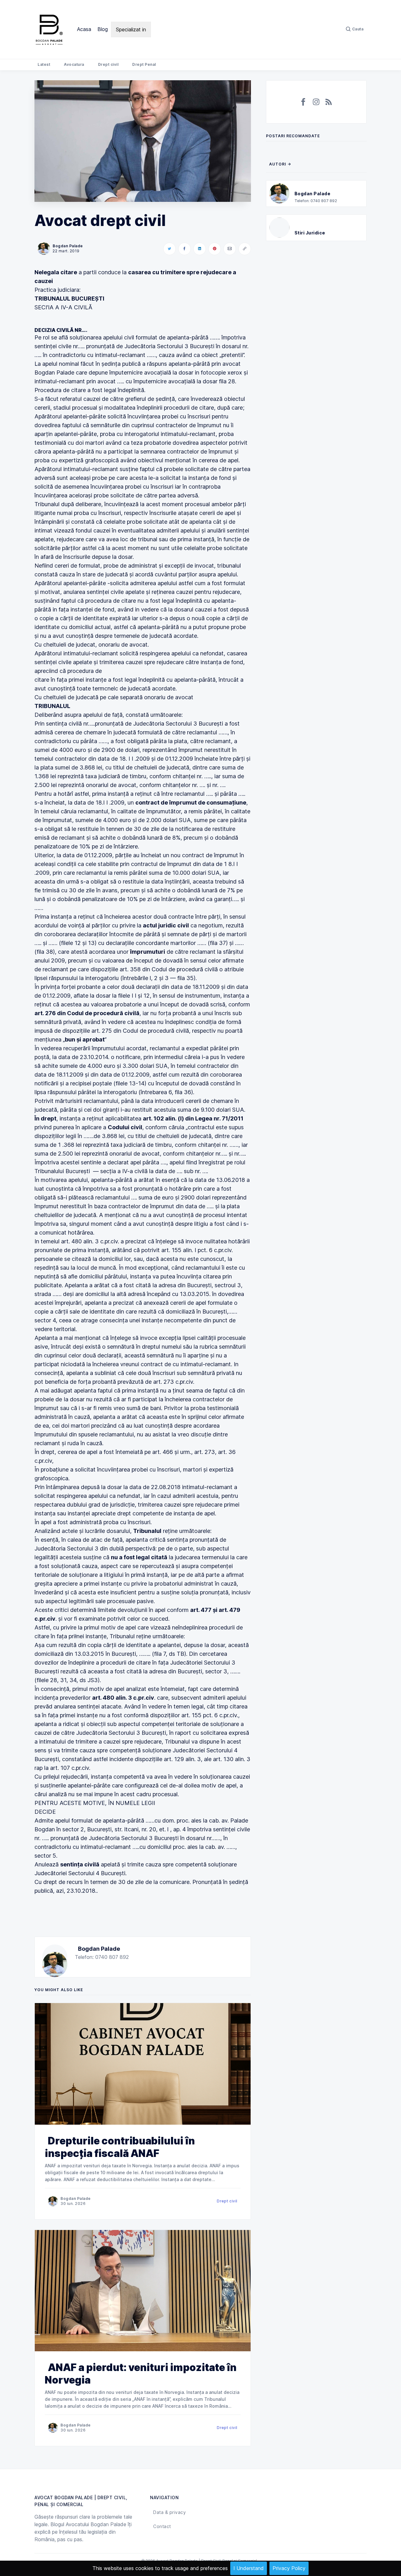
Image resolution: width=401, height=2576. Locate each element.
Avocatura (74, 64)
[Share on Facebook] (185, 249)
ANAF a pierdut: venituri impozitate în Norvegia (141, 2374)
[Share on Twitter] (169, 249)
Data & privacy (169, 2512)
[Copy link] (245, 249)
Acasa (84, 29)
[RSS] (329, 102)
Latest (44, 64)
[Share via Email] (230, 249)
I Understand (249, 2568)
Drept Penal (144, 64)
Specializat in (131, 29)
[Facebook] (304, 102)
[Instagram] (316, 102)
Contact (162, 2526)
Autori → (280, 164)
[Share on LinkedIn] (200, 249)
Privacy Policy (289, 2568)
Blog (103, 29)
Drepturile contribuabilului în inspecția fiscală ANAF (120, 2147)
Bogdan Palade (99, 1949)
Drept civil (108, 64)
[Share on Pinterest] (215, 249)
